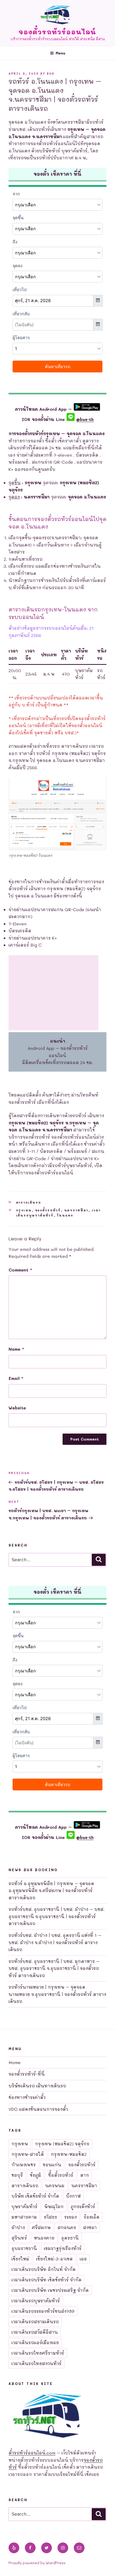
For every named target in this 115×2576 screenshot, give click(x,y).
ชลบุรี (17, 2175)
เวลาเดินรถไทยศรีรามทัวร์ (38, 2353)
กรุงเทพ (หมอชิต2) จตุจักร (62, 2144)
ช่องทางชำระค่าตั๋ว (27, 2097)
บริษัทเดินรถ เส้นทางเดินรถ (37, 2086)
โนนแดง (65, 1215)
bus (51, 73)
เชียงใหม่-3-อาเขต (54, 2259)
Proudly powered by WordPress (37, 2563)
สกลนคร (67, 2227)
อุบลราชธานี (24, 2248)
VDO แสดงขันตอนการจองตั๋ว (38, 2109)
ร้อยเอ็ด (92, 2217)
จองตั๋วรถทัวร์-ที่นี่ (27, 2074)
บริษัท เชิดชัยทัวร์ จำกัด (35, 2196)
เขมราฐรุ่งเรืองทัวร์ (63, 2248)
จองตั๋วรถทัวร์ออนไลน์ (58, 32)
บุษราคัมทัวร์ (24, 2206)
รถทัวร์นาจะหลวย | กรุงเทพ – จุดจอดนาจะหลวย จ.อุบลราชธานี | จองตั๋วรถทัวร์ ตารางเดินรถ (57, 1994)
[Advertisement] (53, 993)
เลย (83, 2259)
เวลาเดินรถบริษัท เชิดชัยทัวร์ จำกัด (47, 2280)
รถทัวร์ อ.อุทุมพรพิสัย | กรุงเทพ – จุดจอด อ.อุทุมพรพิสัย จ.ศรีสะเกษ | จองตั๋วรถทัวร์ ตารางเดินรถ (51, 1890)
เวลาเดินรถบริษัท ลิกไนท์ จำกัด (44, 2269)
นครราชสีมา (76, 1210)
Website (17, 1408)
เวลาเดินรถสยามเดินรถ (35, 2322)
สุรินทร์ (19, 2238)
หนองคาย (44, 2238)
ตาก (85, 2175)
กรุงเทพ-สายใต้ (28, 2154)
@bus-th (84, 419)
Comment (20, 1270)
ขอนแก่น (52, 2165)
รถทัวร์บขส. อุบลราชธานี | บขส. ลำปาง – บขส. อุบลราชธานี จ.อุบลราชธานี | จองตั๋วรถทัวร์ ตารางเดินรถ (57, 1916)
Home (15, 2062)
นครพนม (55, 2185)
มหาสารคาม (24, 2217)
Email (16, 1378)
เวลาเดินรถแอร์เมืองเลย (35, 2342)
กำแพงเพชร (24, 2165)
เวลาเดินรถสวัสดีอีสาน (35, 2332)
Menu (60, 53)
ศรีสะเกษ (41, 2227)
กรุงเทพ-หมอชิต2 (69, 2154)
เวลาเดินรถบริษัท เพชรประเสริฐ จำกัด (50, 2290)
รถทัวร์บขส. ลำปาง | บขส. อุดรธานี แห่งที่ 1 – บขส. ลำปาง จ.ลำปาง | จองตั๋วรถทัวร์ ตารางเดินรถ (55, 1942)
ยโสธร (51, 2217)
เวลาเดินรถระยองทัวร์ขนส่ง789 (43, 2311)
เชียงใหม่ (20, 2259)
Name (16, 1349)
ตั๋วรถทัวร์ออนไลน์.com (32, 2453)
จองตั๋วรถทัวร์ (48, 1210)
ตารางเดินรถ (29, 1202)
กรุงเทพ (24, 1210)
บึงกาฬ (73, 2196)
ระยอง (70, 2217)
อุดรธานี (70, 2238)
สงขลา (90, 2227)
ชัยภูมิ (36, 2175)
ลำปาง (18, 2227)
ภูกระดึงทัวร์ (83, 2206)
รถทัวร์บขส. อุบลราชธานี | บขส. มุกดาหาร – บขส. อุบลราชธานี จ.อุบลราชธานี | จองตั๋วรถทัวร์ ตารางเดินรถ (54, 1968)
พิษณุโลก (54, 2206)
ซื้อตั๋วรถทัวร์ (61, 2175)
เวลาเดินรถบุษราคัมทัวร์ (36, 2301)
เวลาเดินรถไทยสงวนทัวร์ (37, 2363)
